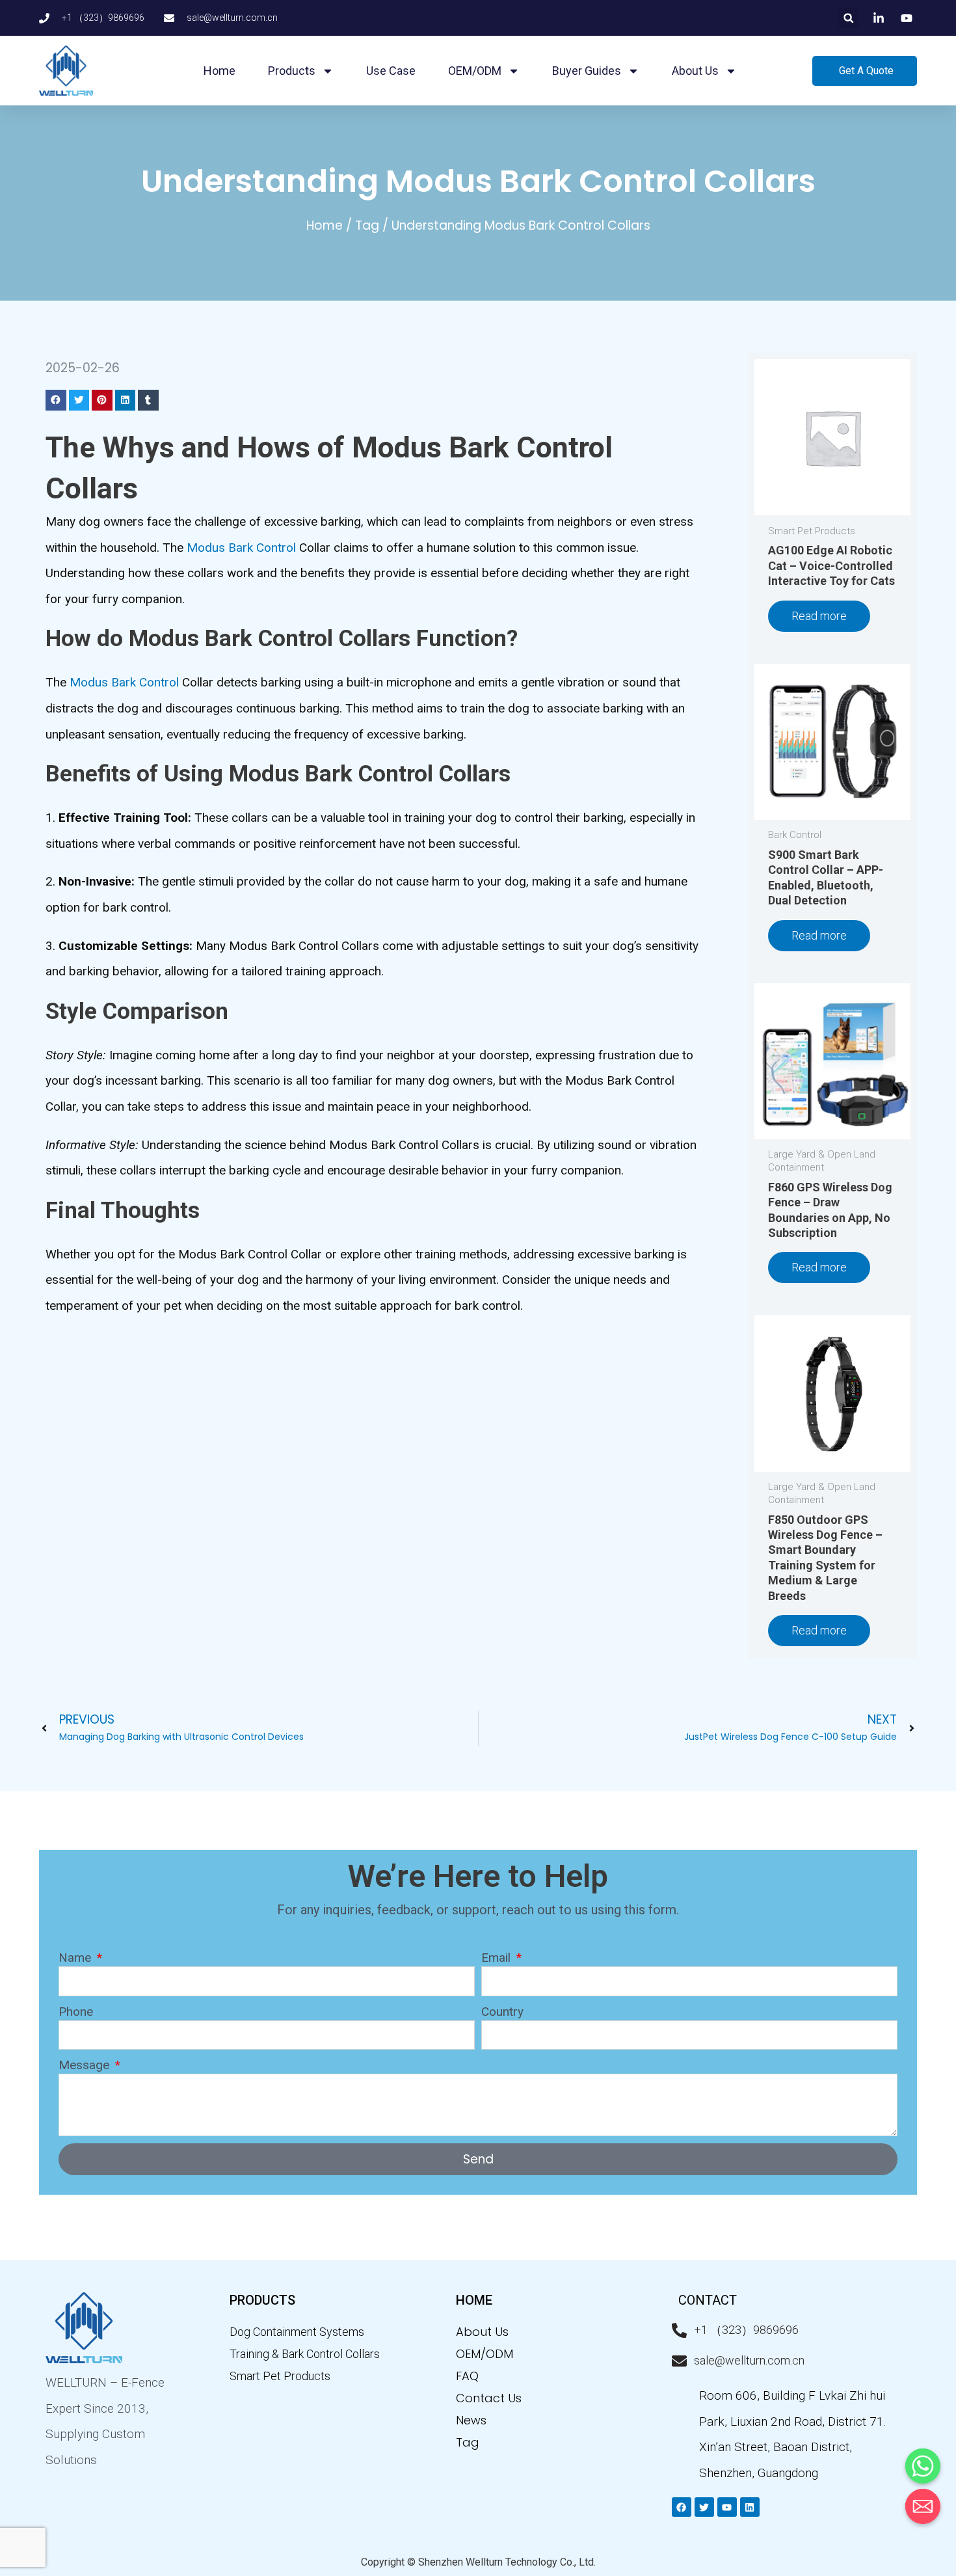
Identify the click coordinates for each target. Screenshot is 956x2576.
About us (695, 71)
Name (76, 1958)
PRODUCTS (262, 2300)
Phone (76, 2012)
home (474, 2300)
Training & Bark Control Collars (305, 2354)
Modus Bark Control (241, 548)
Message (86, 2065)
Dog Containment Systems (297, 2332)
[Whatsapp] (923, 2466)
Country (502, 2012)
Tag (367, 225)
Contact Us (489, 2398)
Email (498, 1958)
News (471, 2420)
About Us (482, 2332)
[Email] (923, 2506)
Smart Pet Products (280, 2376)
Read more (819, 616)
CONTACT (708, 2300)
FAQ (467, 2376)
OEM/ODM (475, 71)
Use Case (391, 71)
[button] (848, 18)
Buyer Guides (587, 71)
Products (292, 71)
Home (219, 71)
